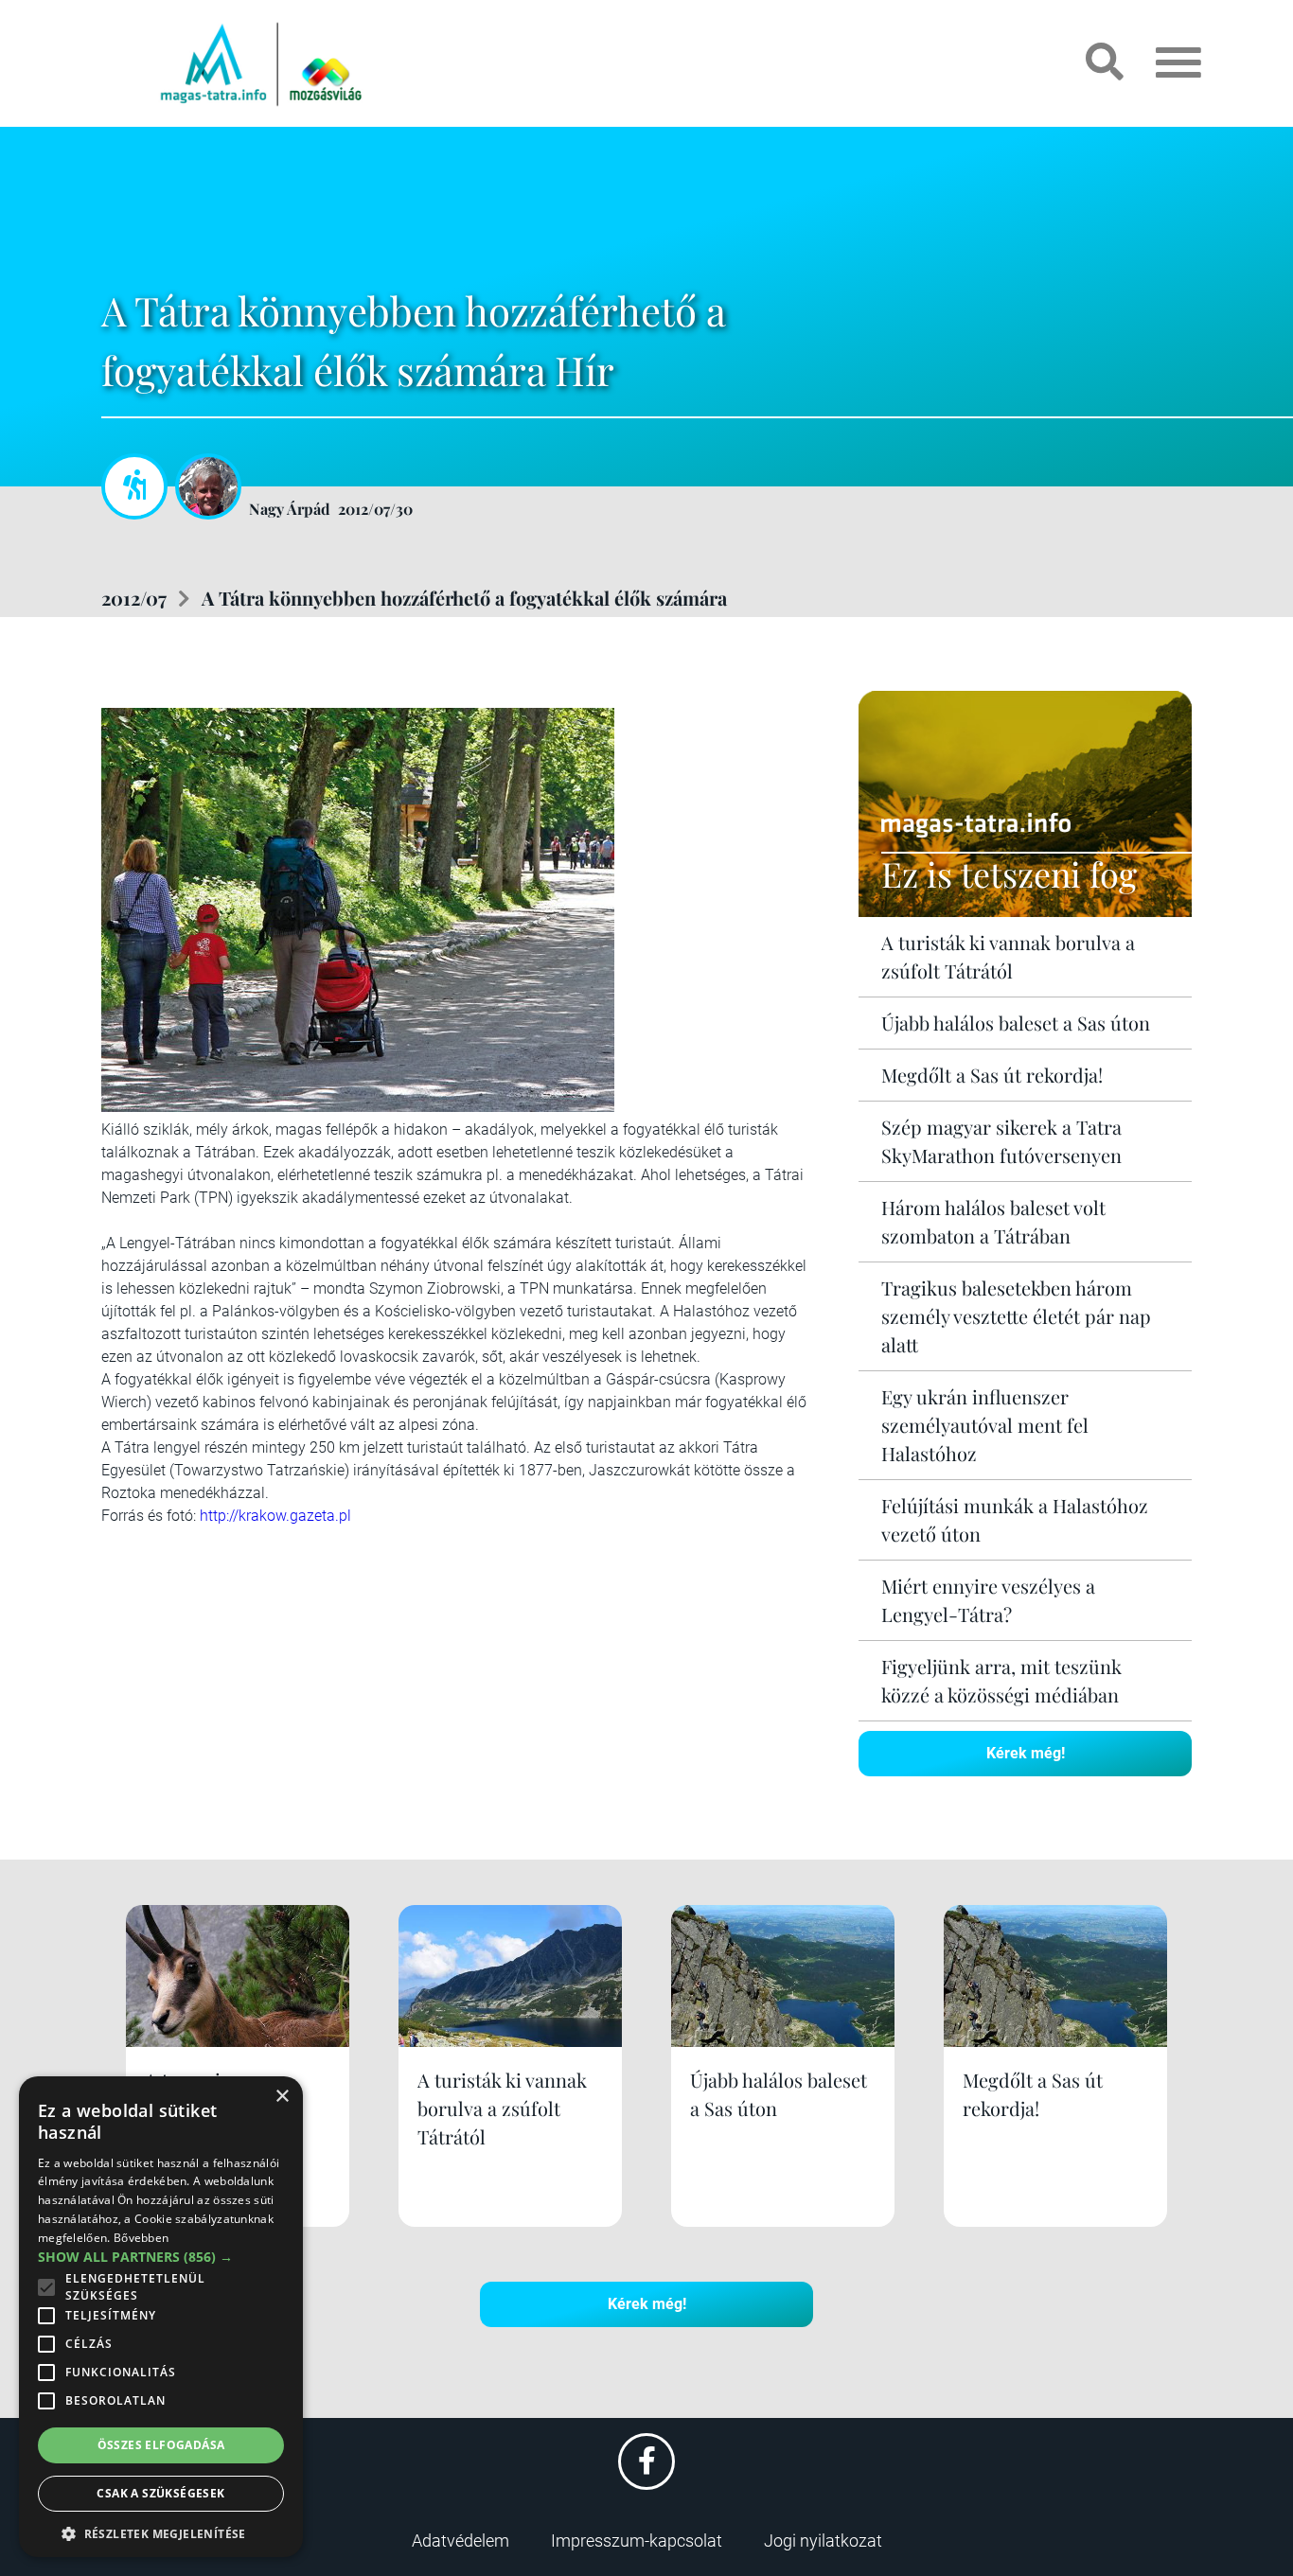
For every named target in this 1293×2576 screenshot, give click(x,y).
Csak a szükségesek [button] (160, 2493)
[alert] (161, 2317)
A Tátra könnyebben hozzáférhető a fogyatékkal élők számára (464, 598)
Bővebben (141, 2238)
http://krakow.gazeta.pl (275, 1516)
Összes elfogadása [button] (161, 2445)
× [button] (282, 2097)
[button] (161, 2531)
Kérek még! (1026, 1753)
